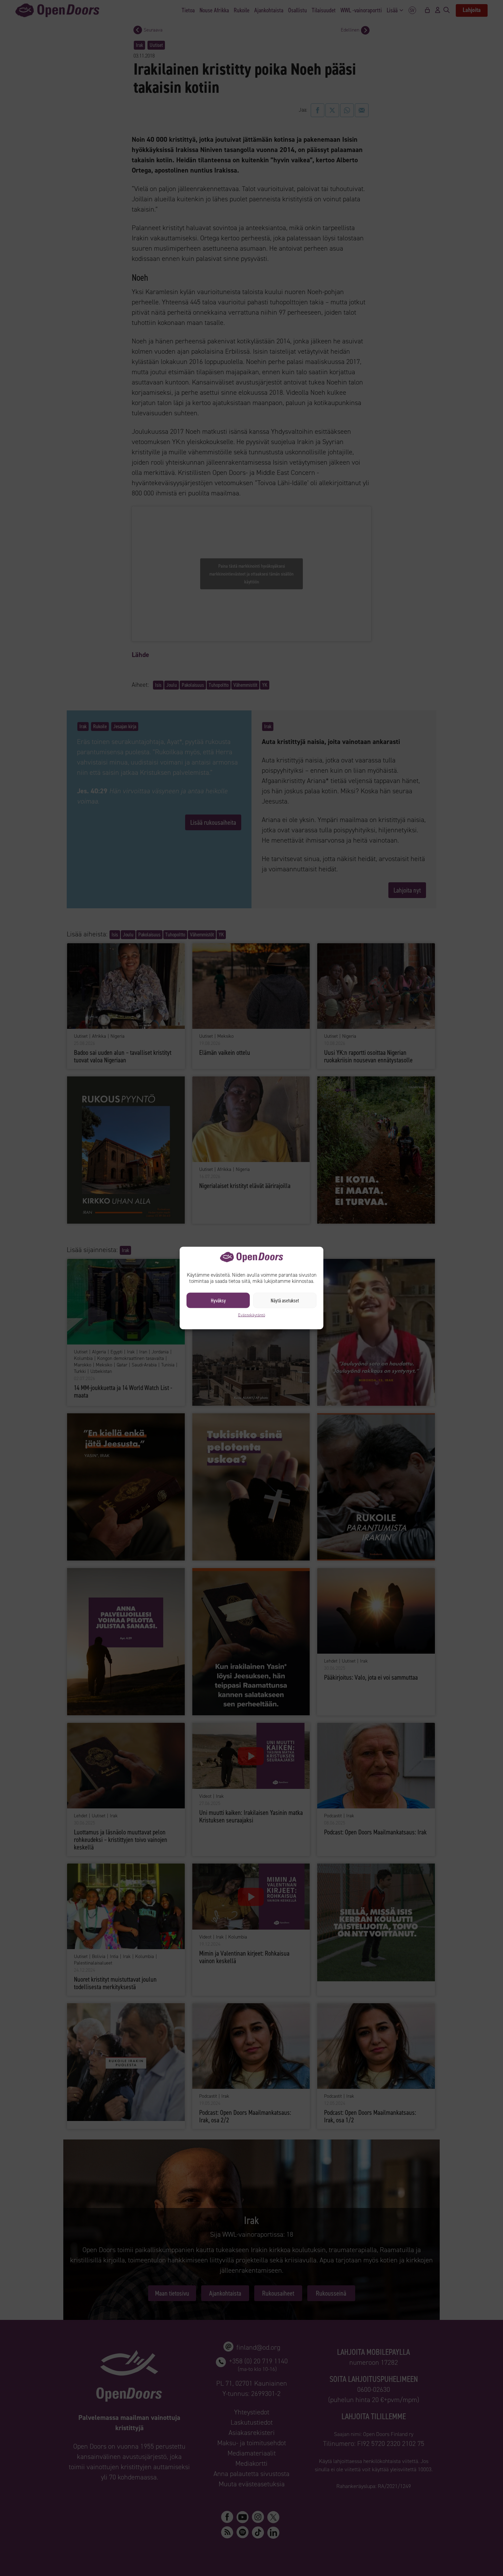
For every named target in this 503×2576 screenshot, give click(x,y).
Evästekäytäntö (252, 1315)
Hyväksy (218, 1300)
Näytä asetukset (285, 1300)
